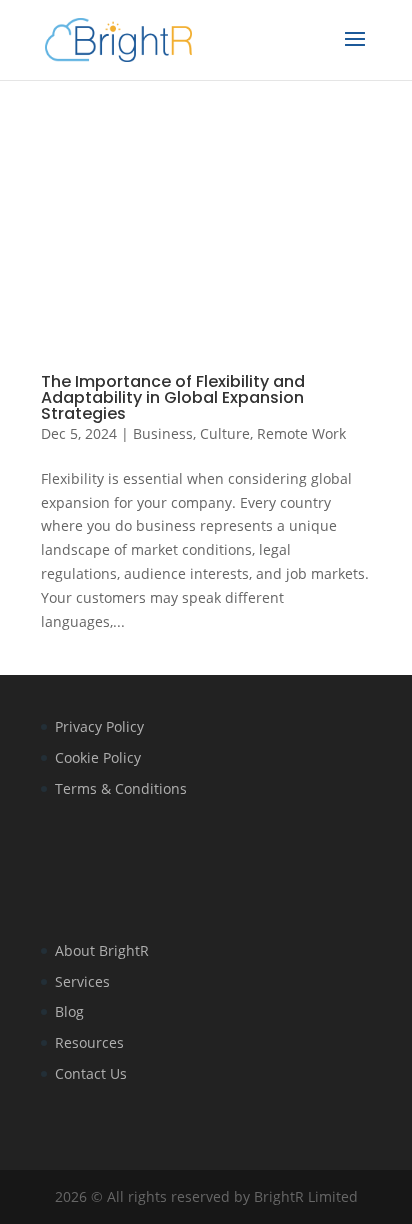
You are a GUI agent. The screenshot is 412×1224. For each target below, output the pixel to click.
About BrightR (102, 950)
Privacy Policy (99, 726)
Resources (89, 1042)
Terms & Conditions (121, 788)
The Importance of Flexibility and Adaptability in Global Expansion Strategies (173, 397)
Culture (225, 433)
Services (82, 981)
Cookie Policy (98, 757)
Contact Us (91, 1073)
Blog (69, 1011)
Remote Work (301, 433)
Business (163, 433)
